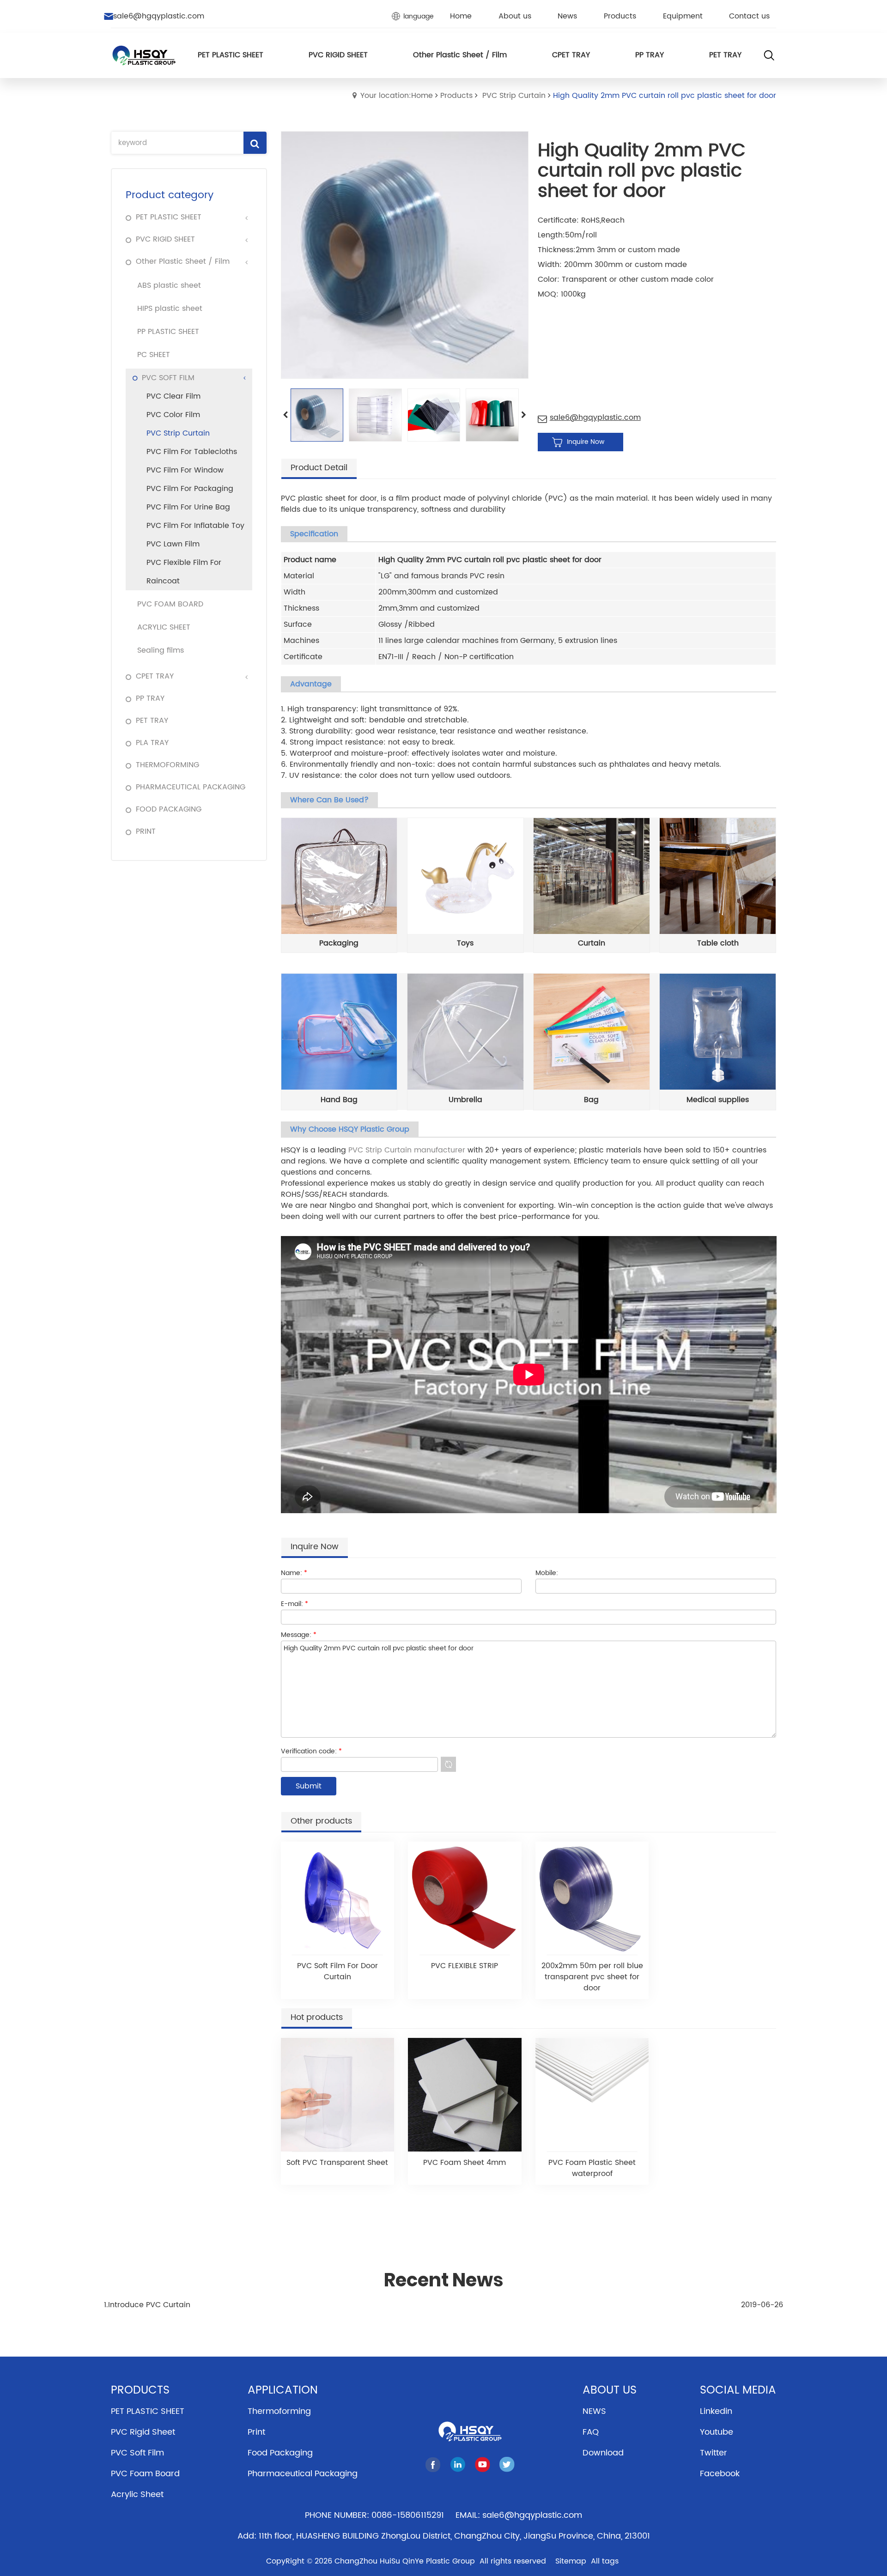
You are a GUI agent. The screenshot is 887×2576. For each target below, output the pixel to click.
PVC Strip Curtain (514, 96)
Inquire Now (586, 442)
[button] (524, 415)
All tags (605, 2561)
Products (456, 96)
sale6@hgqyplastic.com (159, 16)
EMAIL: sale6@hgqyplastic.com (519, 2515)
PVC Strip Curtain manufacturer (407, 1150)
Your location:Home (397, 96)
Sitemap (571, 2561)
